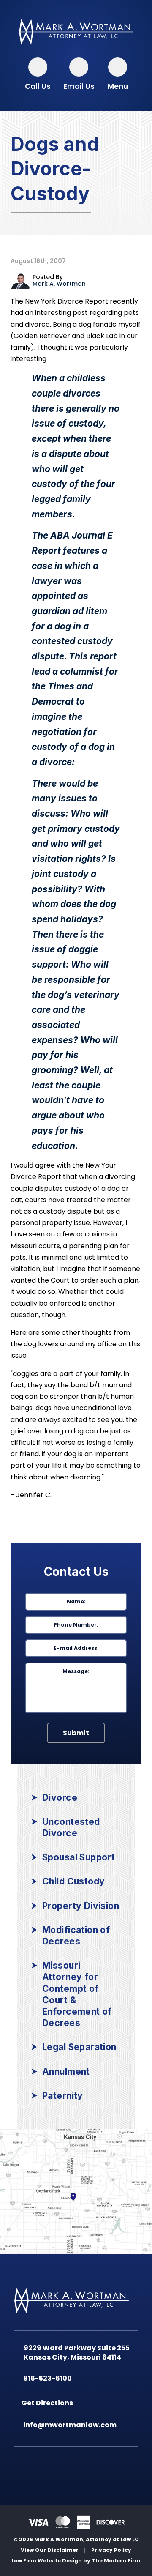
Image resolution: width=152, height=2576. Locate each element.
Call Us (38, 86)
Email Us (79, 86)
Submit (76, 1733)
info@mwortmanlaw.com (72, 2425)
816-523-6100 (49, 2378)
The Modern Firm (116, 2561)
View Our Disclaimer (50, 2550)
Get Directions (49, 2403)
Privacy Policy (111, 2550)
